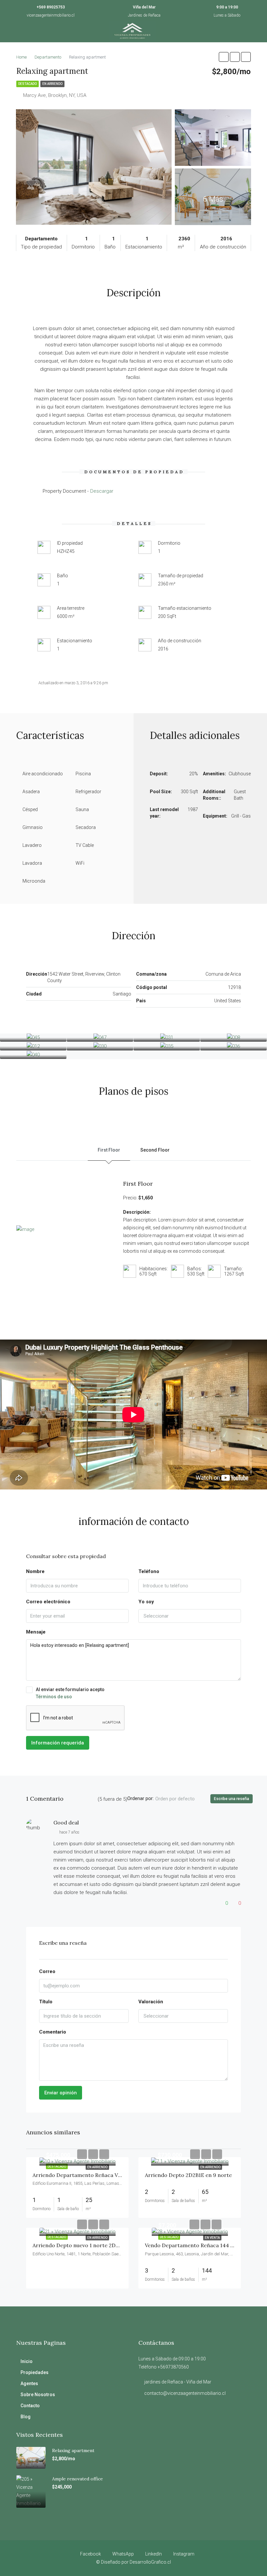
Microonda (34, 881)
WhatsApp (123, 2554)
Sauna (82, 809)
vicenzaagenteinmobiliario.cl (51, 15)
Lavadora (32, 863)
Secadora (86, 827)
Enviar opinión (61, 2093)
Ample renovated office (77, 2479)
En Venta (212, 2238)
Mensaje (36, 1632)
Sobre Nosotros (38, 2395)
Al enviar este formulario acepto (70, 1693)
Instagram (183, 2554)
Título (46, 2002)
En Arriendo (52, 84)
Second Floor (155, 1150)
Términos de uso (54, 1697)
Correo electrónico (48, 1602)
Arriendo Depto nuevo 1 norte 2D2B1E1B (83, 2245)
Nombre (35, 1571)
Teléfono (149, 1571)
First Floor (109, 1150)
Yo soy (146, 1602)
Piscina (83, 774)
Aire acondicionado (43, 774)
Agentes (29, 2383)
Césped (30, 809)
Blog (26, 2417)
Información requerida (58, 1743)
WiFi (80, 863)
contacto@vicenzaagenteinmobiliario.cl (185, 2393)
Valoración (151, 2002)
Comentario (53, 2032)
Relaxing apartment (73, 2450)
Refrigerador (88, 792)
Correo (47, 1971)
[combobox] (190, 1616)
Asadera (31, 792)
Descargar (102, 491)
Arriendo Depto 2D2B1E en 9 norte (188, 2175)
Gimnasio (33, 827)
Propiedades (35, 2372)
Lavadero (32, 845)
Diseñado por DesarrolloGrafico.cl (136, 2562)
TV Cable (85, 845)
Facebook (91, 2554)
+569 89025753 (51, 7)
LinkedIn (154, 2554)
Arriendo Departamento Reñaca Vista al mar (88, 2175)
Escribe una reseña (232, 1799)
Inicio (27, 2361)
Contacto (30, 2406)
